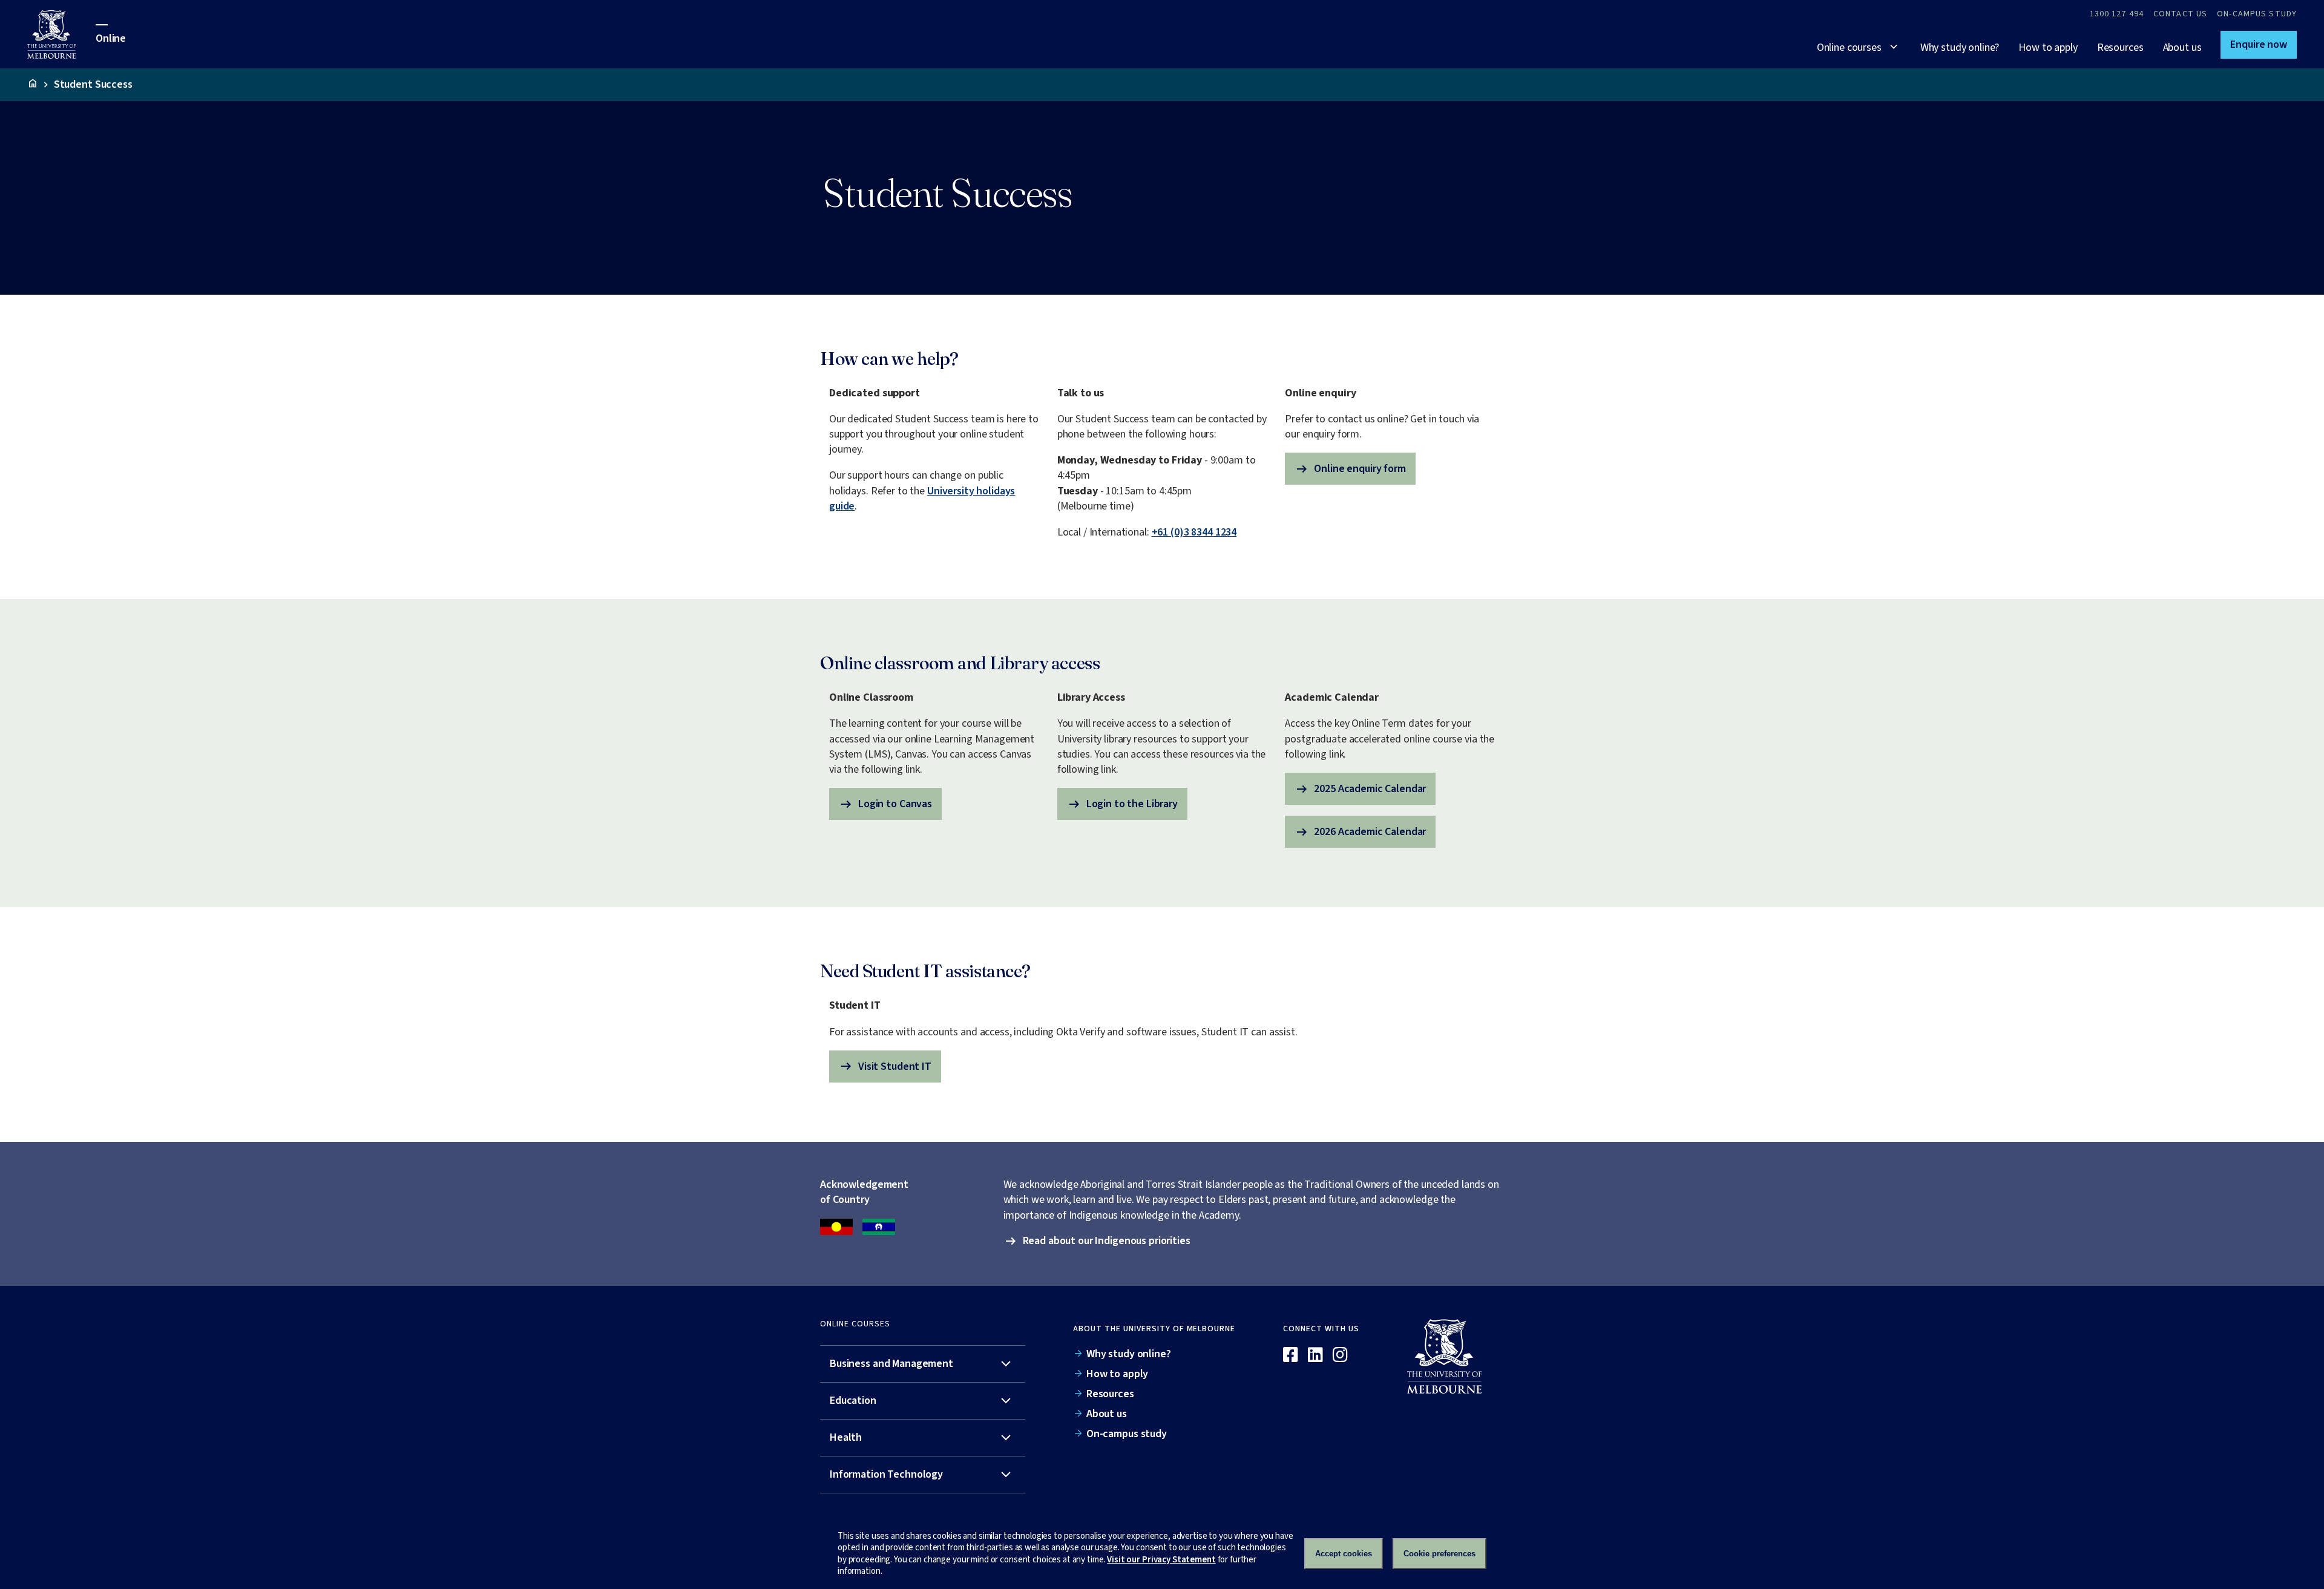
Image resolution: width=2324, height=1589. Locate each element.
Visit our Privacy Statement (1161, 1560)
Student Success (93, 85)
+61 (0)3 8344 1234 (1194, 532)
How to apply (2048, 48)
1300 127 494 (2117, 14)
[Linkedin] (1315, 1355)
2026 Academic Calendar (1360, 832)
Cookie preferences (1439, 1554)
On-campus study (2257, 14)
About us (2182, 48)
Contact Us (2180, 14)
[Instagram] (1340, 1355)
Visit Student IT (885, 1066)
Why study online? (1960, 48)
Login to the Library (1122, 804)
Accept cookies (1344, 1554)
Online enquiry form (1350, 469)
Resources (2120, 48)
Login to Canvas (885, 804)
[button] (2259, 45)
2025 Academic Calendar (1360, 789)
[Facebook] (1291, 1355)
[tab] (923, 1364)
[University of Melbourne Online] (61, 34)
